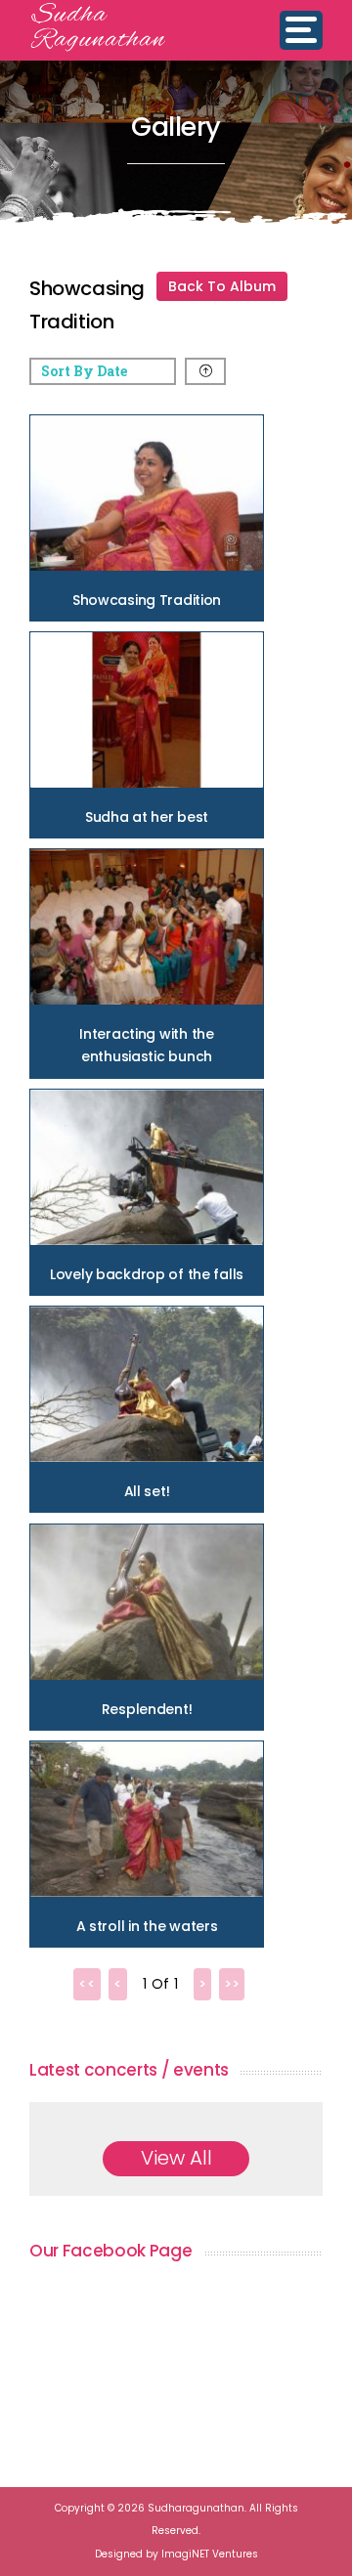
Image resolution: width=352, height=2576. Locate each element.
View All (176, 2158)
